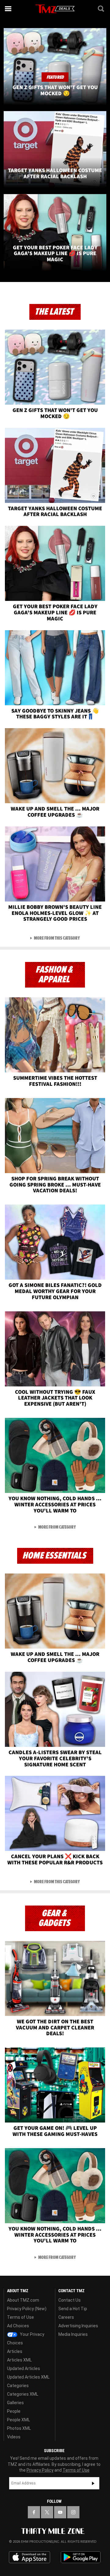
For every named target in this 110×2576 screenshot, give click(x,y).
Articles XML (19, 2360)
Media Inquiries (73, 2334)
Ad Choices (18, 2326)
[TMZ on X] (47, 2512)
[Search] (101, 9)
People (14, 2411)
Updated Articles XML (28, 2377)
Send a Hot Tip (73, 2309)
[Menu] (9, 9)
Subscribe (93, 2483)
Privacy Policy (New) (27, 2309)
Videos (14, 2437)
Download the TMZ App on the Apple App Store (29, 2557)
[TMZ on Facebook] (34, 2512)
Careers (66, 2317)
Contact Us (70, 2300)
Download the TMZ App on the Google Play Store (81, 2557)
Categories (18, 2386)
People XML (18, 2420)
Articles (15, 2351)
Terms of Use (20, 2317)
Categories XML (23, 2394)
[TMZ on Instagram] (73, 2512)
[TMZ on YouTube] (60, 2512)
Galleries (15, 2403)
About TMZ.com (23, 2300)
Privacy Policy (40, 2470)
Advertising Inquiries (78, 2326)
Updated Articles (24, 2368)
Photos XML (19, 2428)
